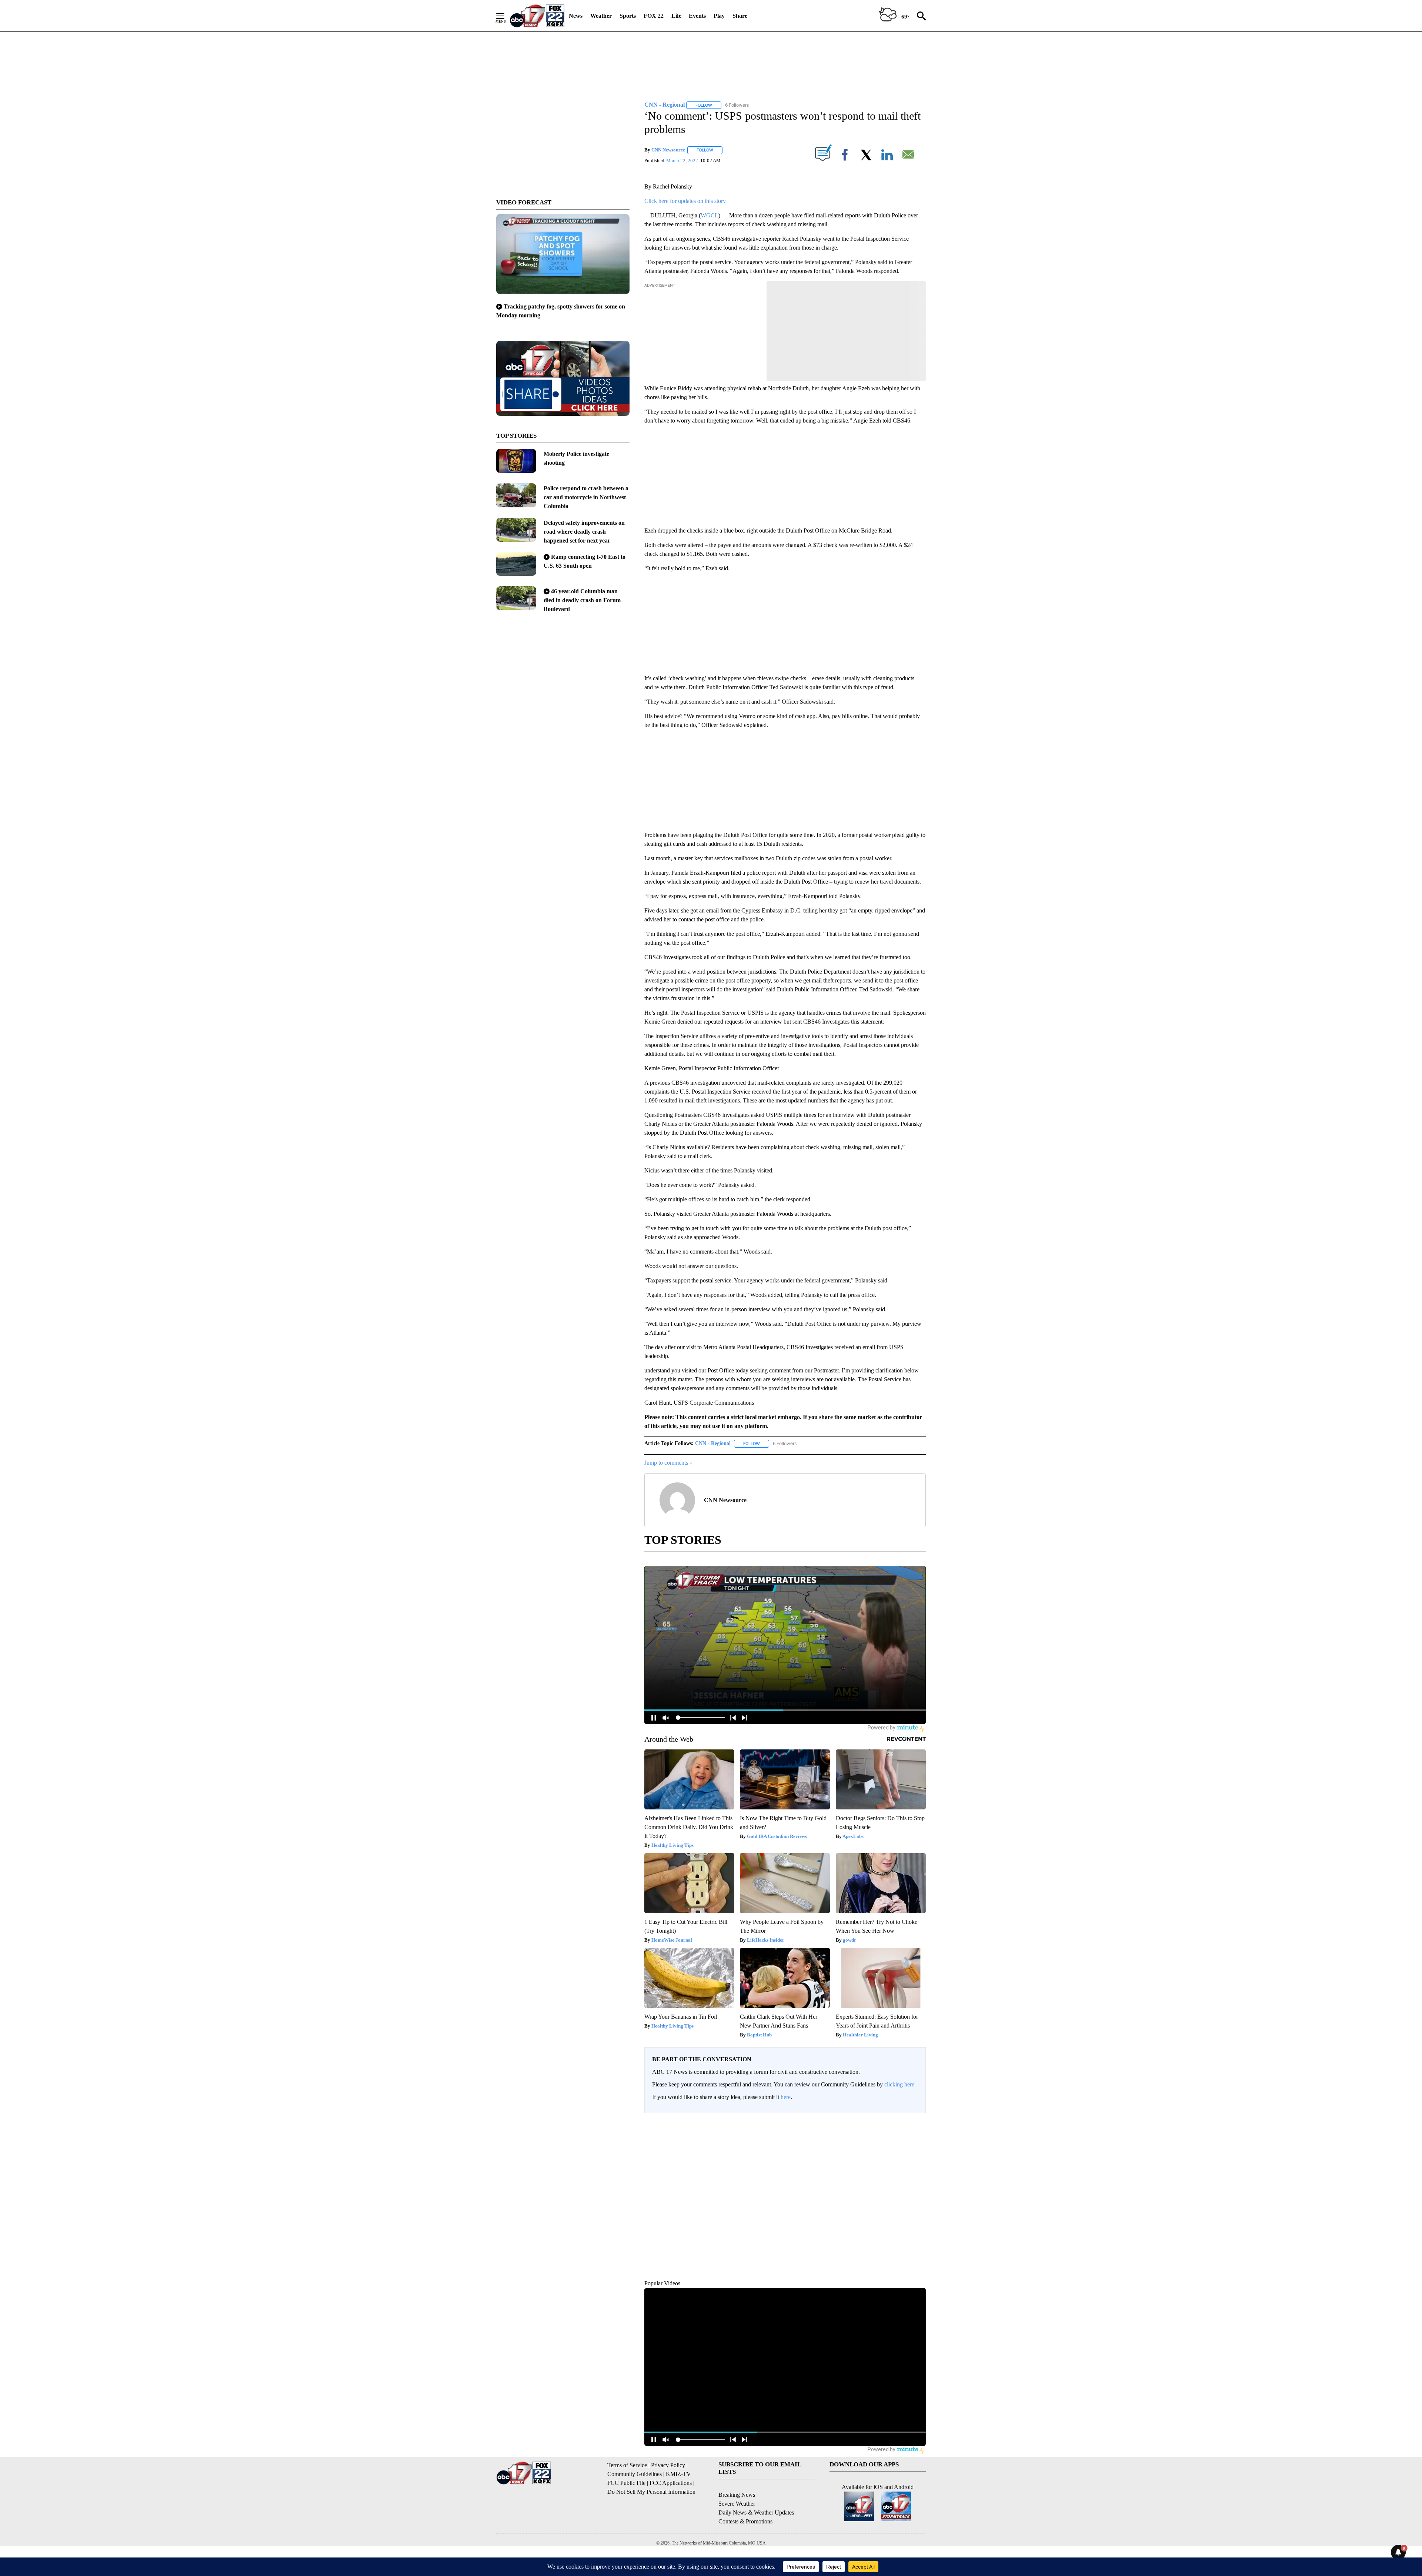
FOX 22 (654, 16)
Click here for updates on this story (685, 201)
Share (740, 16)
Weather (601, 16)
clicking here (899, 2084)
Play (719, 16)
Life (676, 16)
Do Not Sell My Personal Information (651, 2526)
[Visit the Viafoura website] (910, 2303)
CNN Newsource (668, 150)
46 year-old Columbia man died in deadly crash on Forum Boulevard (582, 600)
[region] (785, 2214)
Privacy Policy (668, 2499)
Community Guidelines (635, 2508)
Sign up (913, 2125)
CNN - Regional (713, 1443)
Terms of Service (627, 2499)
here (786, 2097)
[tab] (665, 2176)
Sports (628, 16)
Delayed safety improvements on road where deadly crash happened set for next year (584, 532)
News (576, 16)
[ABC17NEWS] (537, 16)
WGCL (710, 215)
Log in (895, 2125)
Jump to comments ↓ (668, 1463)
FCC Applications (671, 2517)
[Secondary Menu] (506, 16)
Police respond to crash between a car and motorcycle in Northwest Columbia (586, 497)
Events (697, 16)
